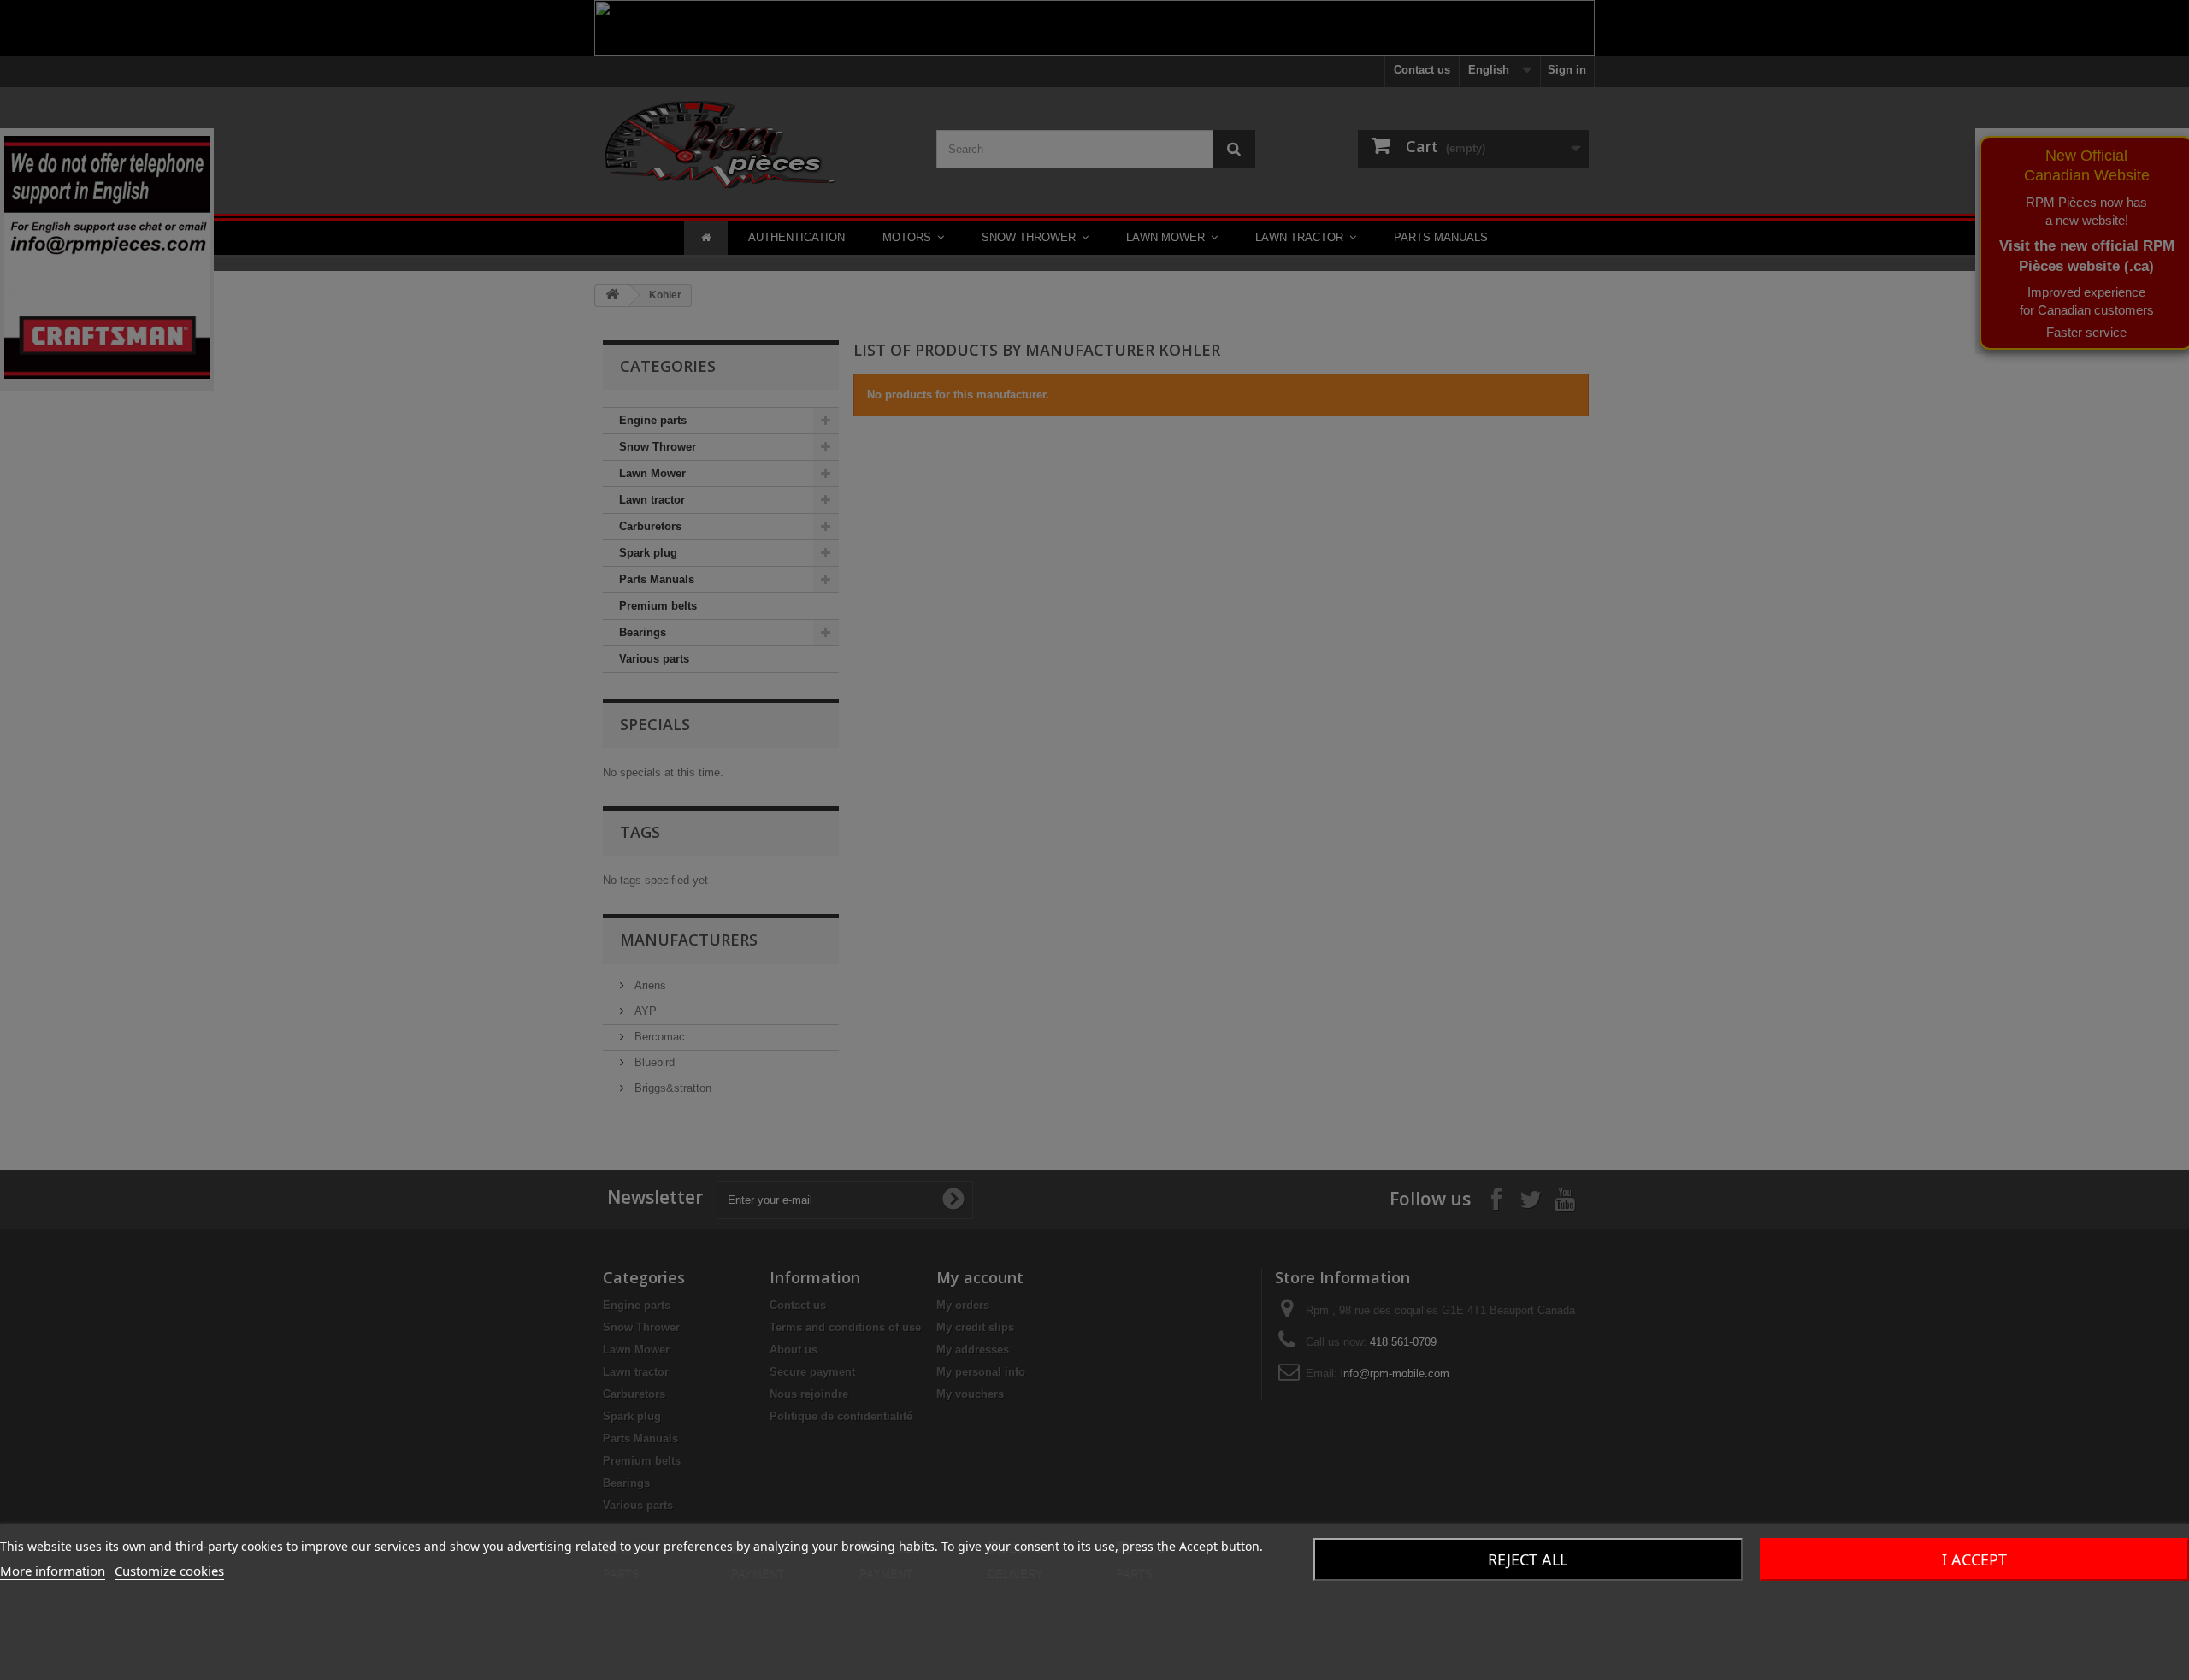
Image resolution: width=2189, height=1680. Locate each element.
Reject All (1528, 1559)
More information (53, 1571)
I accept (1974, 1559)
